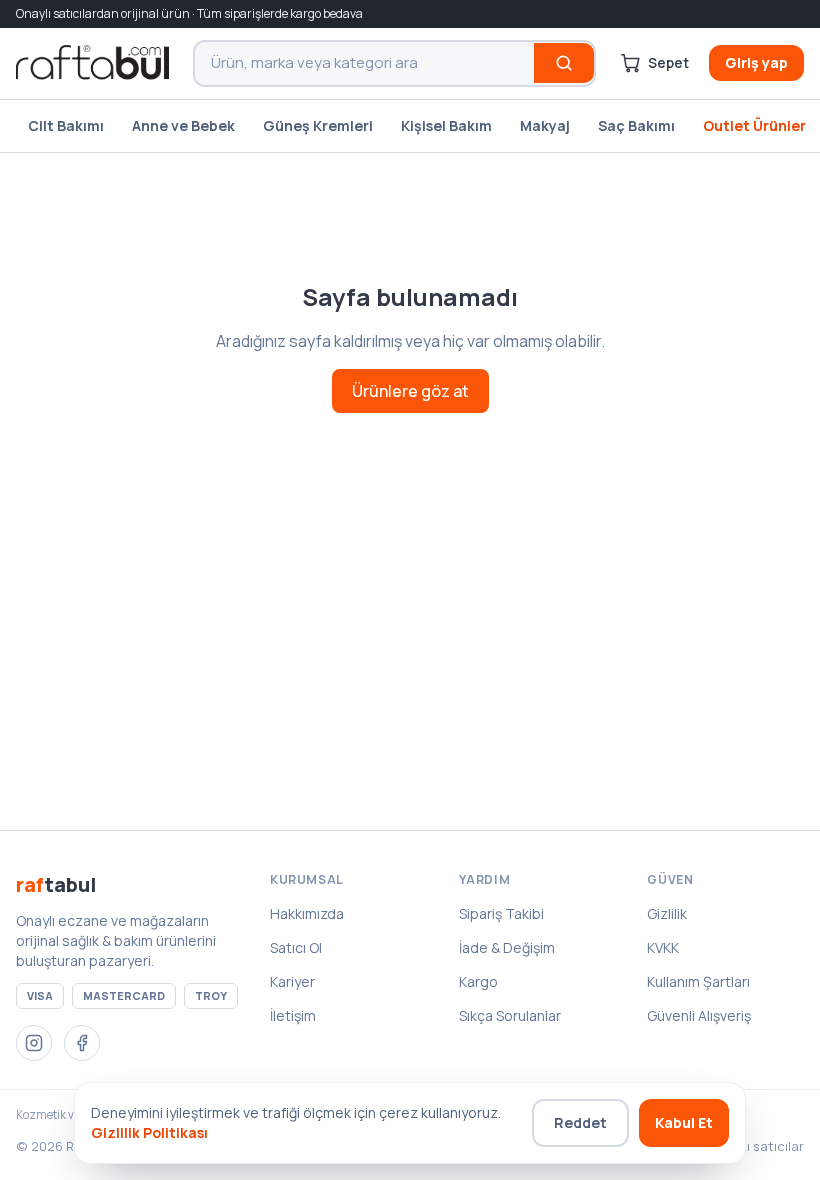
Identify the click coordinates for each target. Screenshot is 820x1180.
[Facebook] (82, 1043)
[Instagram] (34, 1043)
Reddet (580, 1122)
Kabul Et (684, 1122)
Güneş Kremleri (318, 125)
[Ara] (564, 63)
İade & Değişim (507, 947)
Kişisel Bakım (446, 125)
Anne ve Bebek (183, 125)
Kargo (478, 981)
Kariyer (292, 981)
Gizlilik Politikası (149, 1132)
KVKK (663, 947)
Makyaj (545, 125)
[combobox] (364, 63)
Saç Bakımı (636, 125)
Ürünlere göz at (410, 391)
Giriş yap (756, 62)
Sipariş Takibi (501, 913)
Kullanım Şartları (698, 981)
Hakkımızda (307, 913)
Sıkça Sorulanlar (510, 1015)
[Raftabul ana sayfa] (92, 63)
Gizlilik (667, 913)
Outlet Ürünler (754, 125)
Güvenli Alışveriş (699, 1015)
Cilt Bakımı (66, 125)
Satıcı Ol (296, 947)
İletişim (293, 1015)
